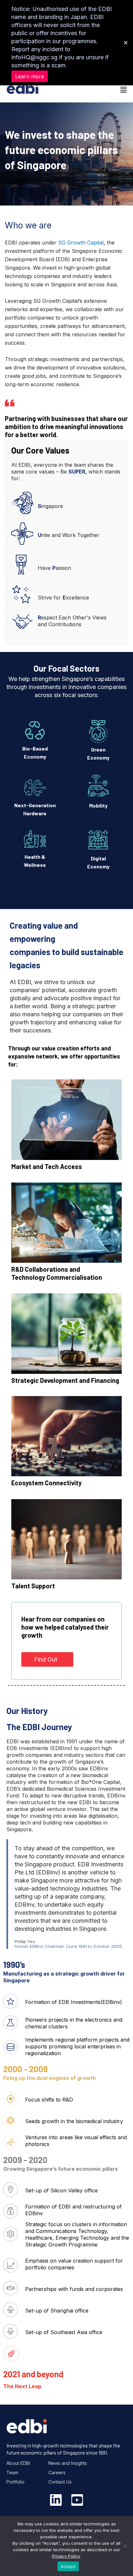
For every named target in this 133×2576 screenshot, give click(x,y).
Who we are (28, 225)
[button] (97, 90)
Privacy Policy (66, 2556)
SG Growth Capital (81, 243)
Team (12, 2472)
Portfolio (15, 2482)
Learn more (30, 76)
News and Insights (68, 2463)
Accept (68, 2566)
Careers (57, 2472)
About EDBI (18, 2463)
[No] (125, 2546)
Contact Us (60, 2482)
